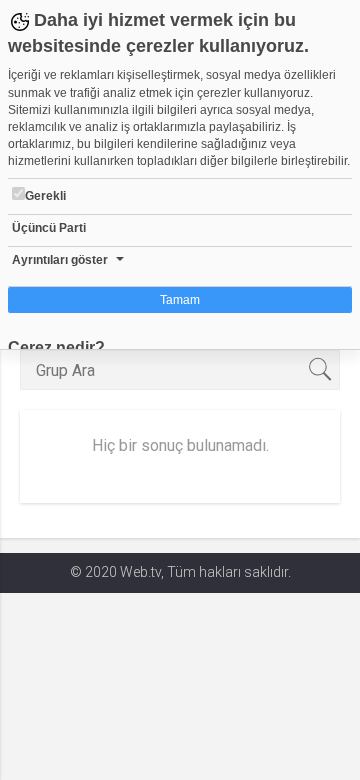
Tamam (180, 300)
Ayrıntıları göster (60, 260)
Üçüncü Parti (49, 228)
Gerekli (45, 196)
